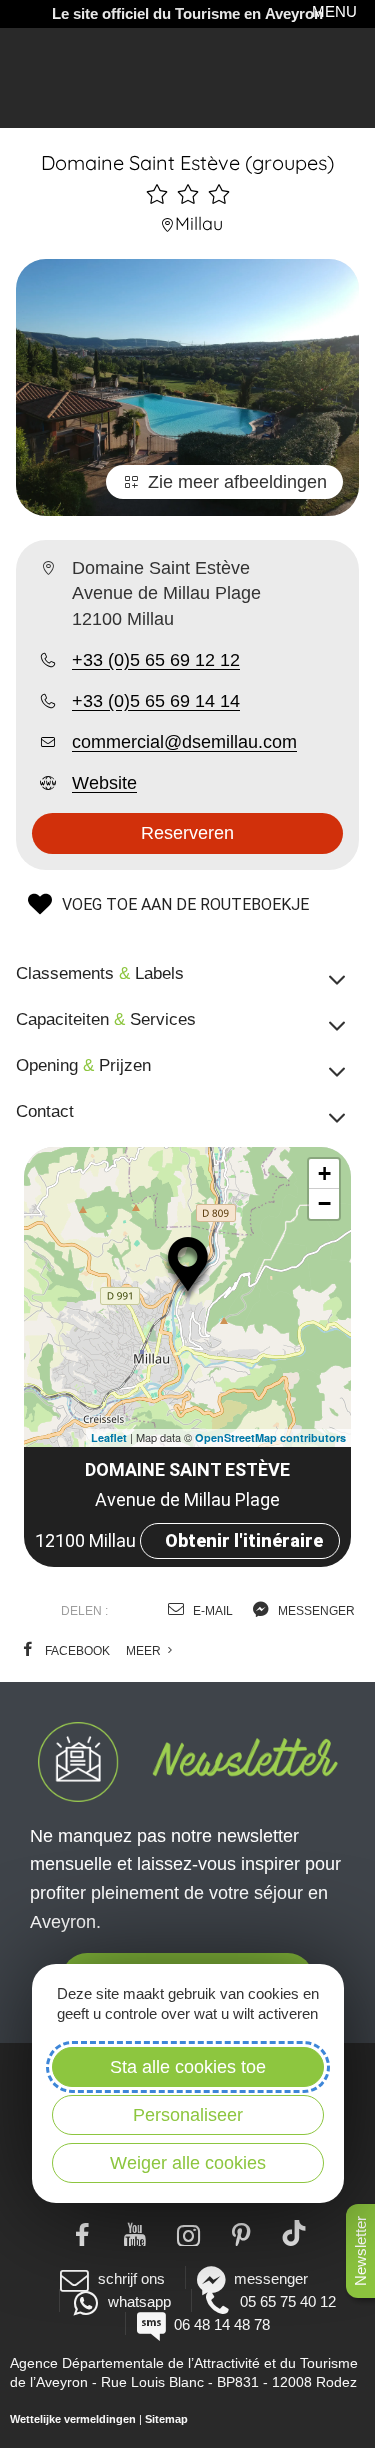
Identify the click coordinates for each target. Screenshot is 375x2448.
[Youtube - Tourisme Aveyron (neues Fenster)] (134, 2233)
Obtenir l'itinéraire (244, 1540)
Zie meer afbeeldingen (237, 482)
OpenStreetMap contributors (270, 1437)
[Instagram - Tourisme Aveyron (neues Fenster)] (187, 2233)
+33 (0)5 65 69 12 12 (156, 660)
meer (145, 1651)
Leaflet (109, 1437)
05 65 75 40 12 (288, 2301)
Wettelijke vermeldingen (73, 2419)
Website (104, 783)
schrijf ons (131, 2278)
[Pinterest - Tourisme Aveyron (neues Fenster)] (240, 2233)
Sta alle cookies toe (188, 2067)
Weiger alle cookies (188, 2163)
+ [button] (324, 1173)
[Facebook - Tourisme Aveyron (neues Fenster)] (81, 2233)
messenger (315, 1611)
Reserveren (187, 833)
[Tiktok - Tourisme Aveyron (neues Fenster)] (293, 2233)
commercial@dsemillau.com (184, 742)
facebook (76, 1651)
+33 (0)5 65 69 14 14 (156, 701)
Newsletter (360, 2251)
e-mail (211, 1611)
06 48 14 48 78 (222, 2324)
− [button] (324, 1203)
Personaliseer (188, 2115)
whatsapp (139, 2301)
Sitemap (166, 2419)
